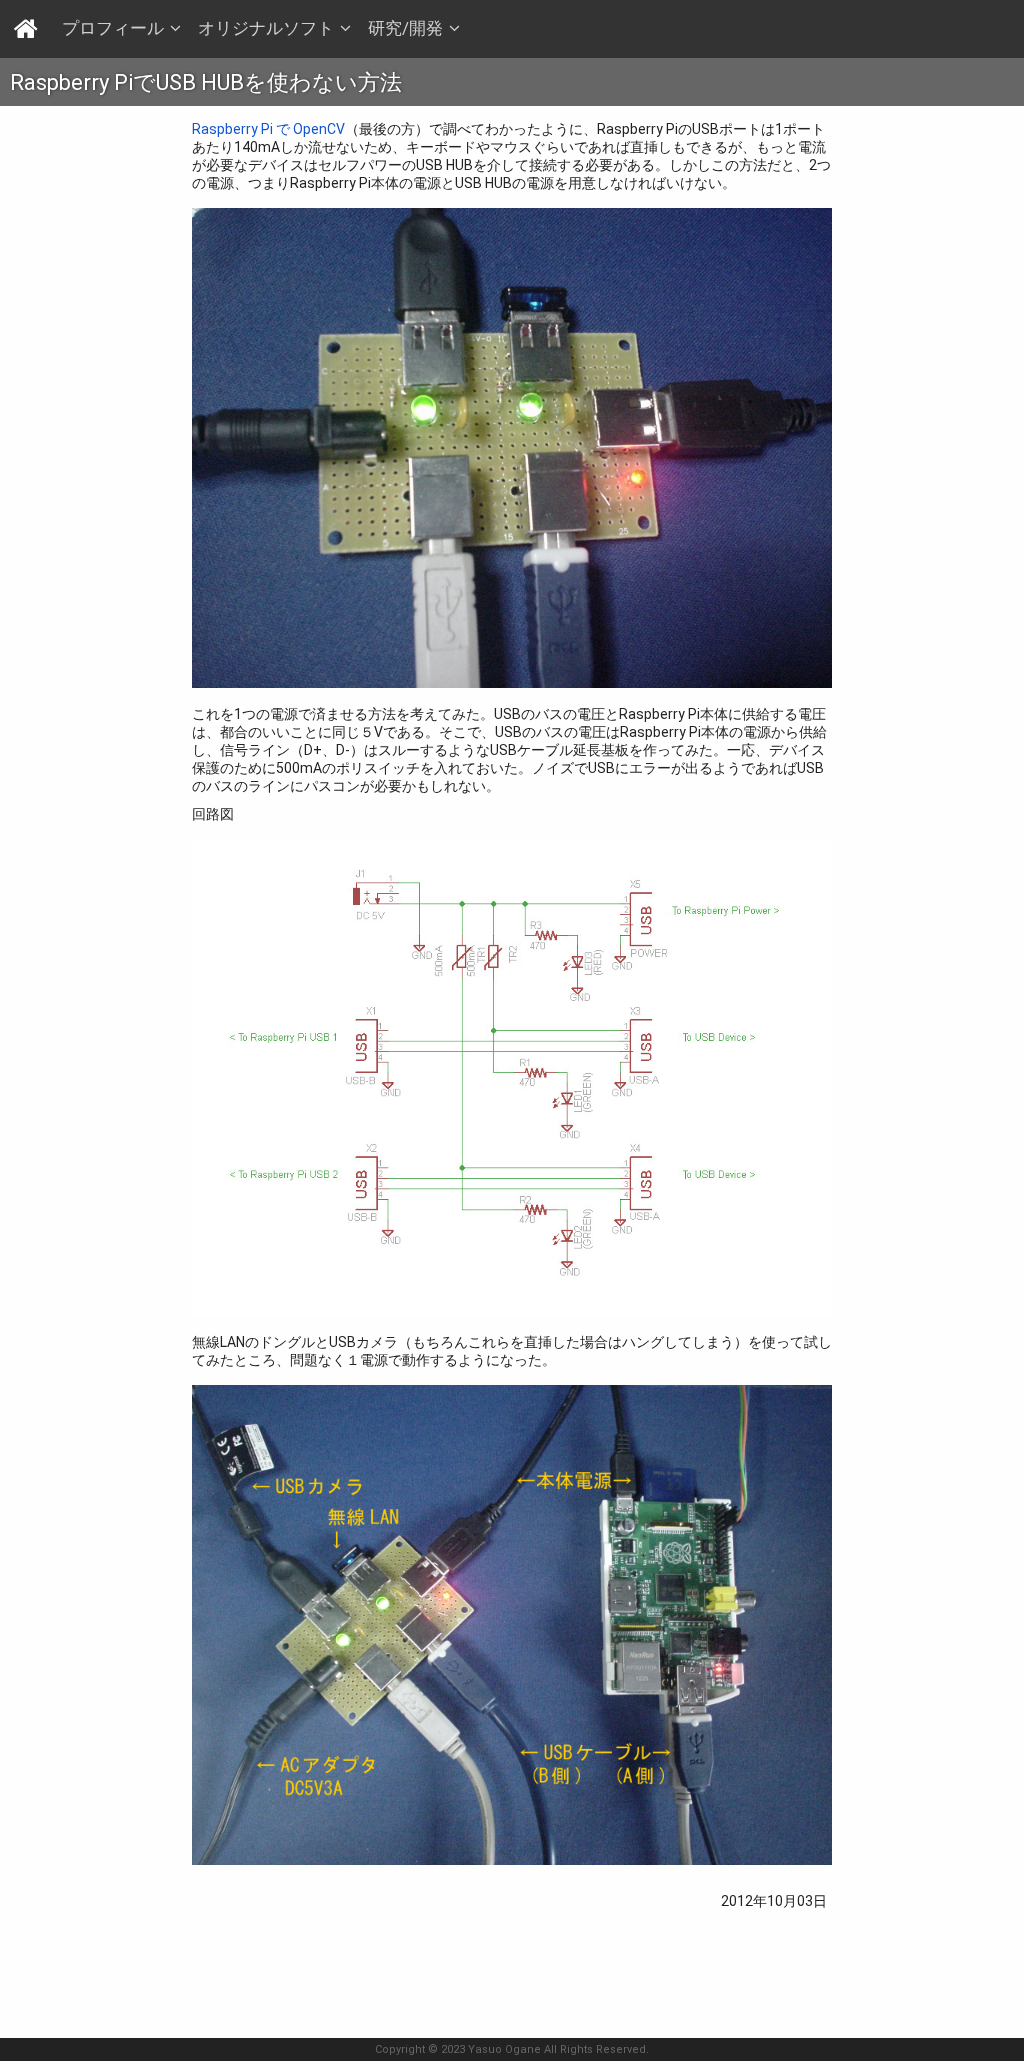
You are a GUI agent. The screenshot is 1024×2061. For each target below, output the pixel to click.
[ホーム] (27, 27)
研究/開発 (405, 28)
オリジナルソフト (266, 28)
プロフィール (113, 28)
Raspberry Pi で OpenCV (268, 129)
